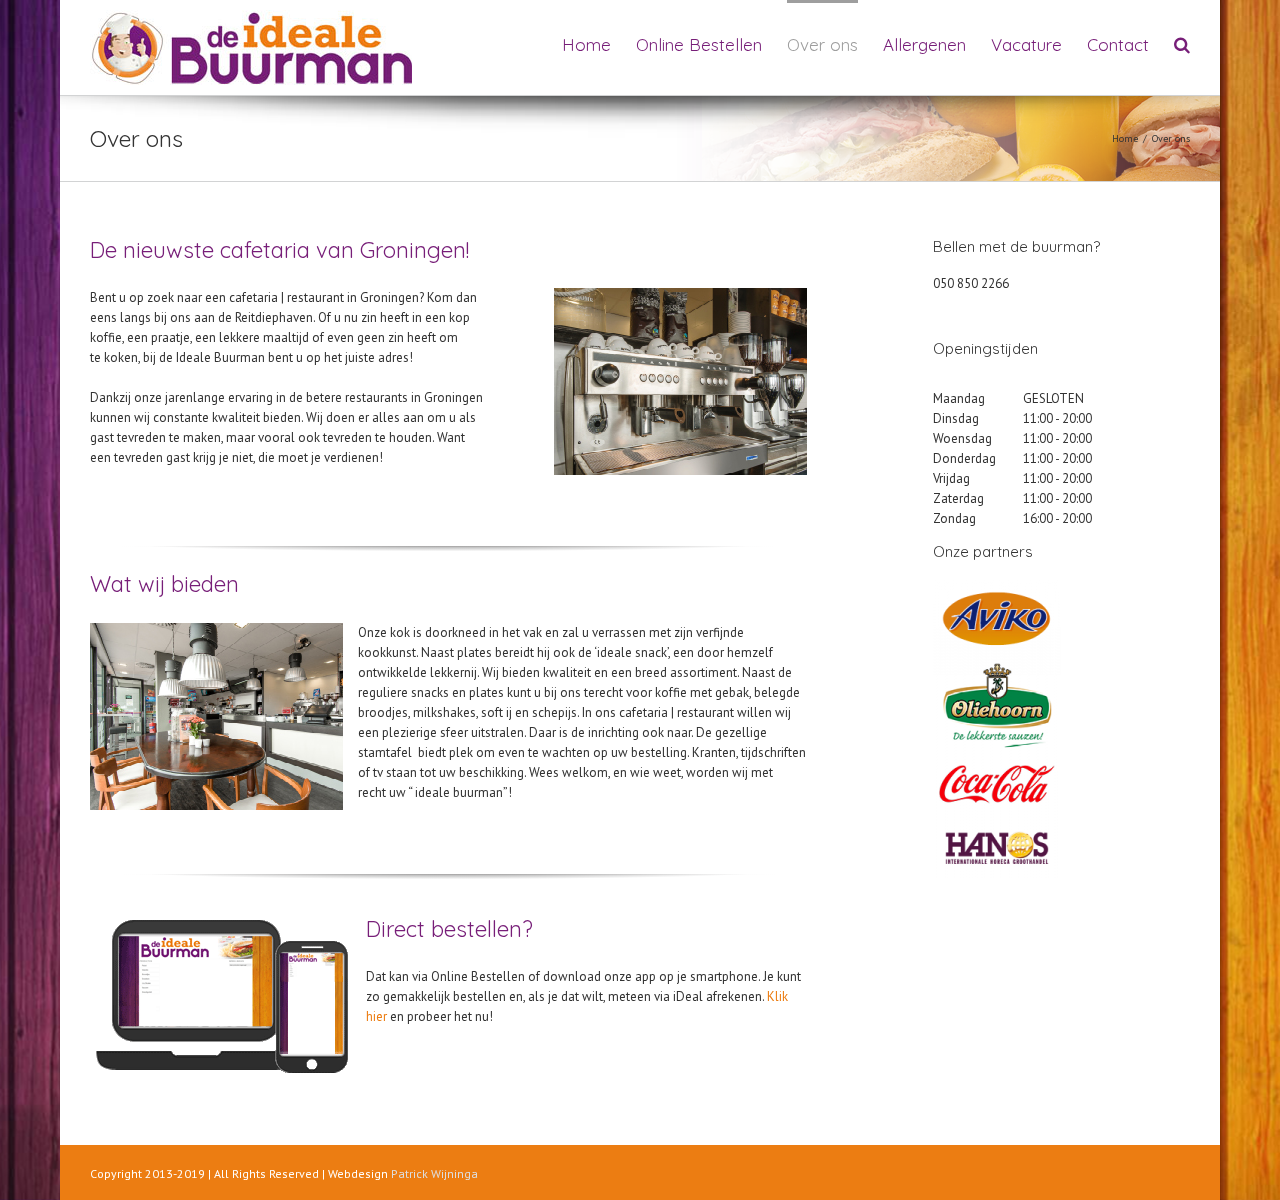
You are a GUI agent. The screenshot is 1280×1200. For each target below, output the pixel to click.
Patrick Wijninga (434, 1173)
